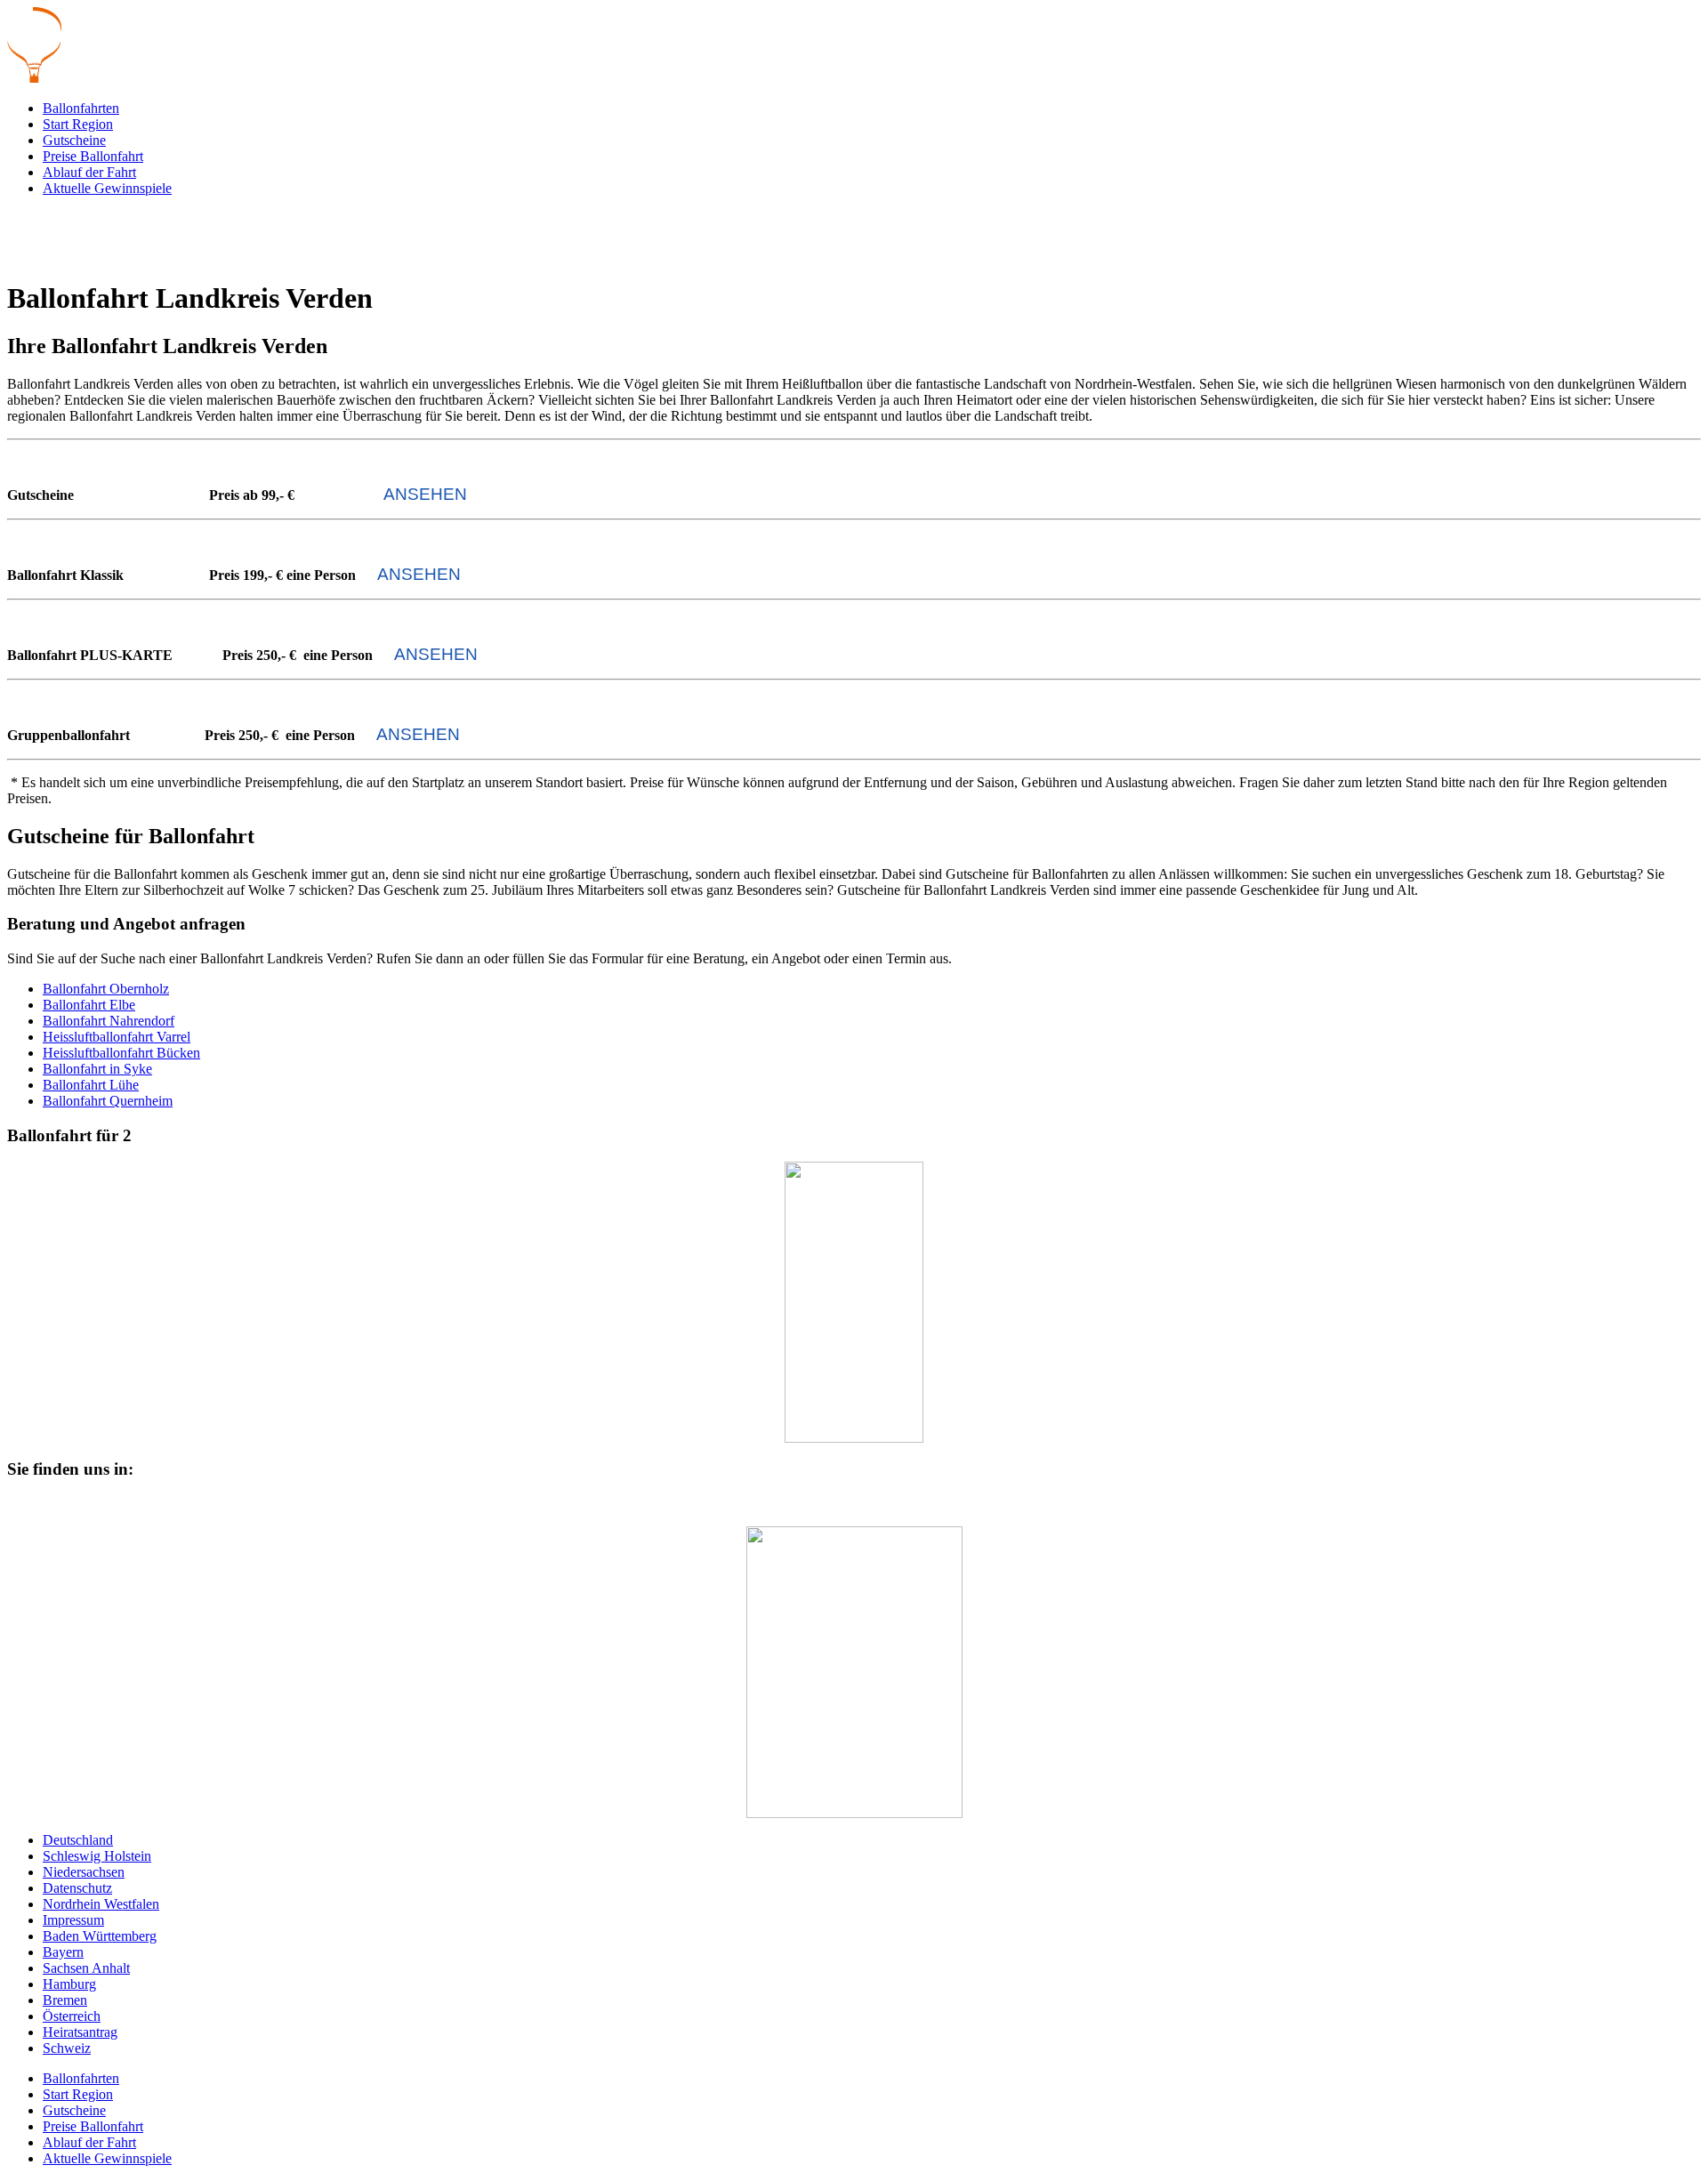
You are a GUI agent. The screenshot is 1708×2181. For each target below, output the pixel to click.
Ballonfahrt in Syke (97, 1069)
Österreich (72, 2016)
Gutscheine (74, 140)
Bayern (63, 1952)
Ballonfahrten (81, 108)
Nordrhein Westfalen (101, 1904)
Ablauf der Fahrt (89, 172)
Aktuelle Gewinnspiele (107, 188)
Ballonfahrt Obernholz (106, 989)
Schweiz (67, 2048)
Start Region (78, 124)
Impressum (73, 1920)
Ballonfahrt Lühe (91, 1085)
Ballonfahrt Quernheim (108, 1101)
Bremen (65, 2000)
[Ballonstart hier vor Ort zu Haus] (854, 1672)
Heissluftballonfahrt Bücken (121, 1053)
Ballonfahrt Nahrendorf (109, 1021)
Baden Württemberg (100, 1936)
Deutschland (78, 1840)
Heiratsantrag (80, 2032)
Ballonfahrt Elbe (89, 1005)
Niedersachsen (84, 1872)
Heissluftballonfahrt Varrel (117, 1037)
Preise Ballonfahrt (93, 156)
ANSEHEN (425, 494)
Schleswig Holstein (97, 1856)
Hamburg (69, 1984)
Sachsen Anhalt (86, 1968)
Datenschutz (77, 1888)
